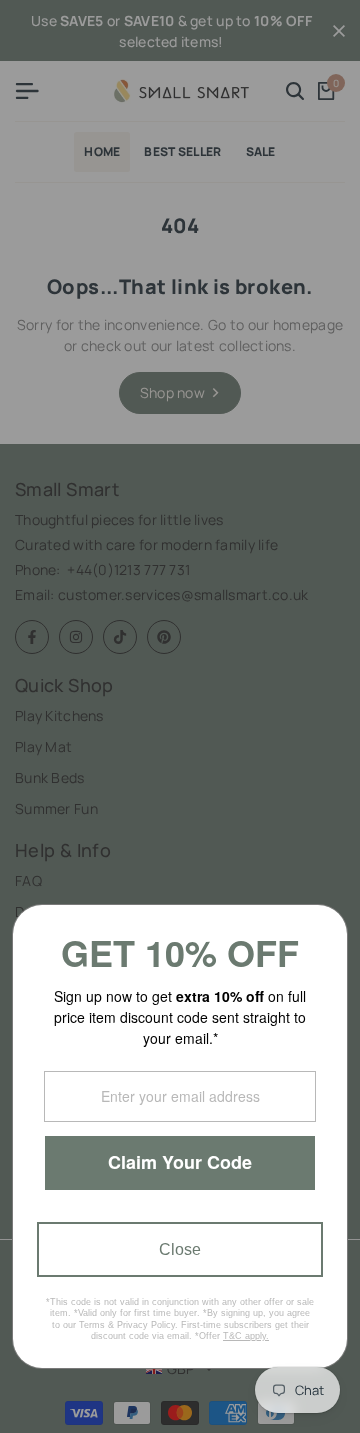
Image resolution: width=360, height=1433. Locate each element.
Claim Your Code (180, 1162)
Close (180, 1249)
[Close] (324, 928)
